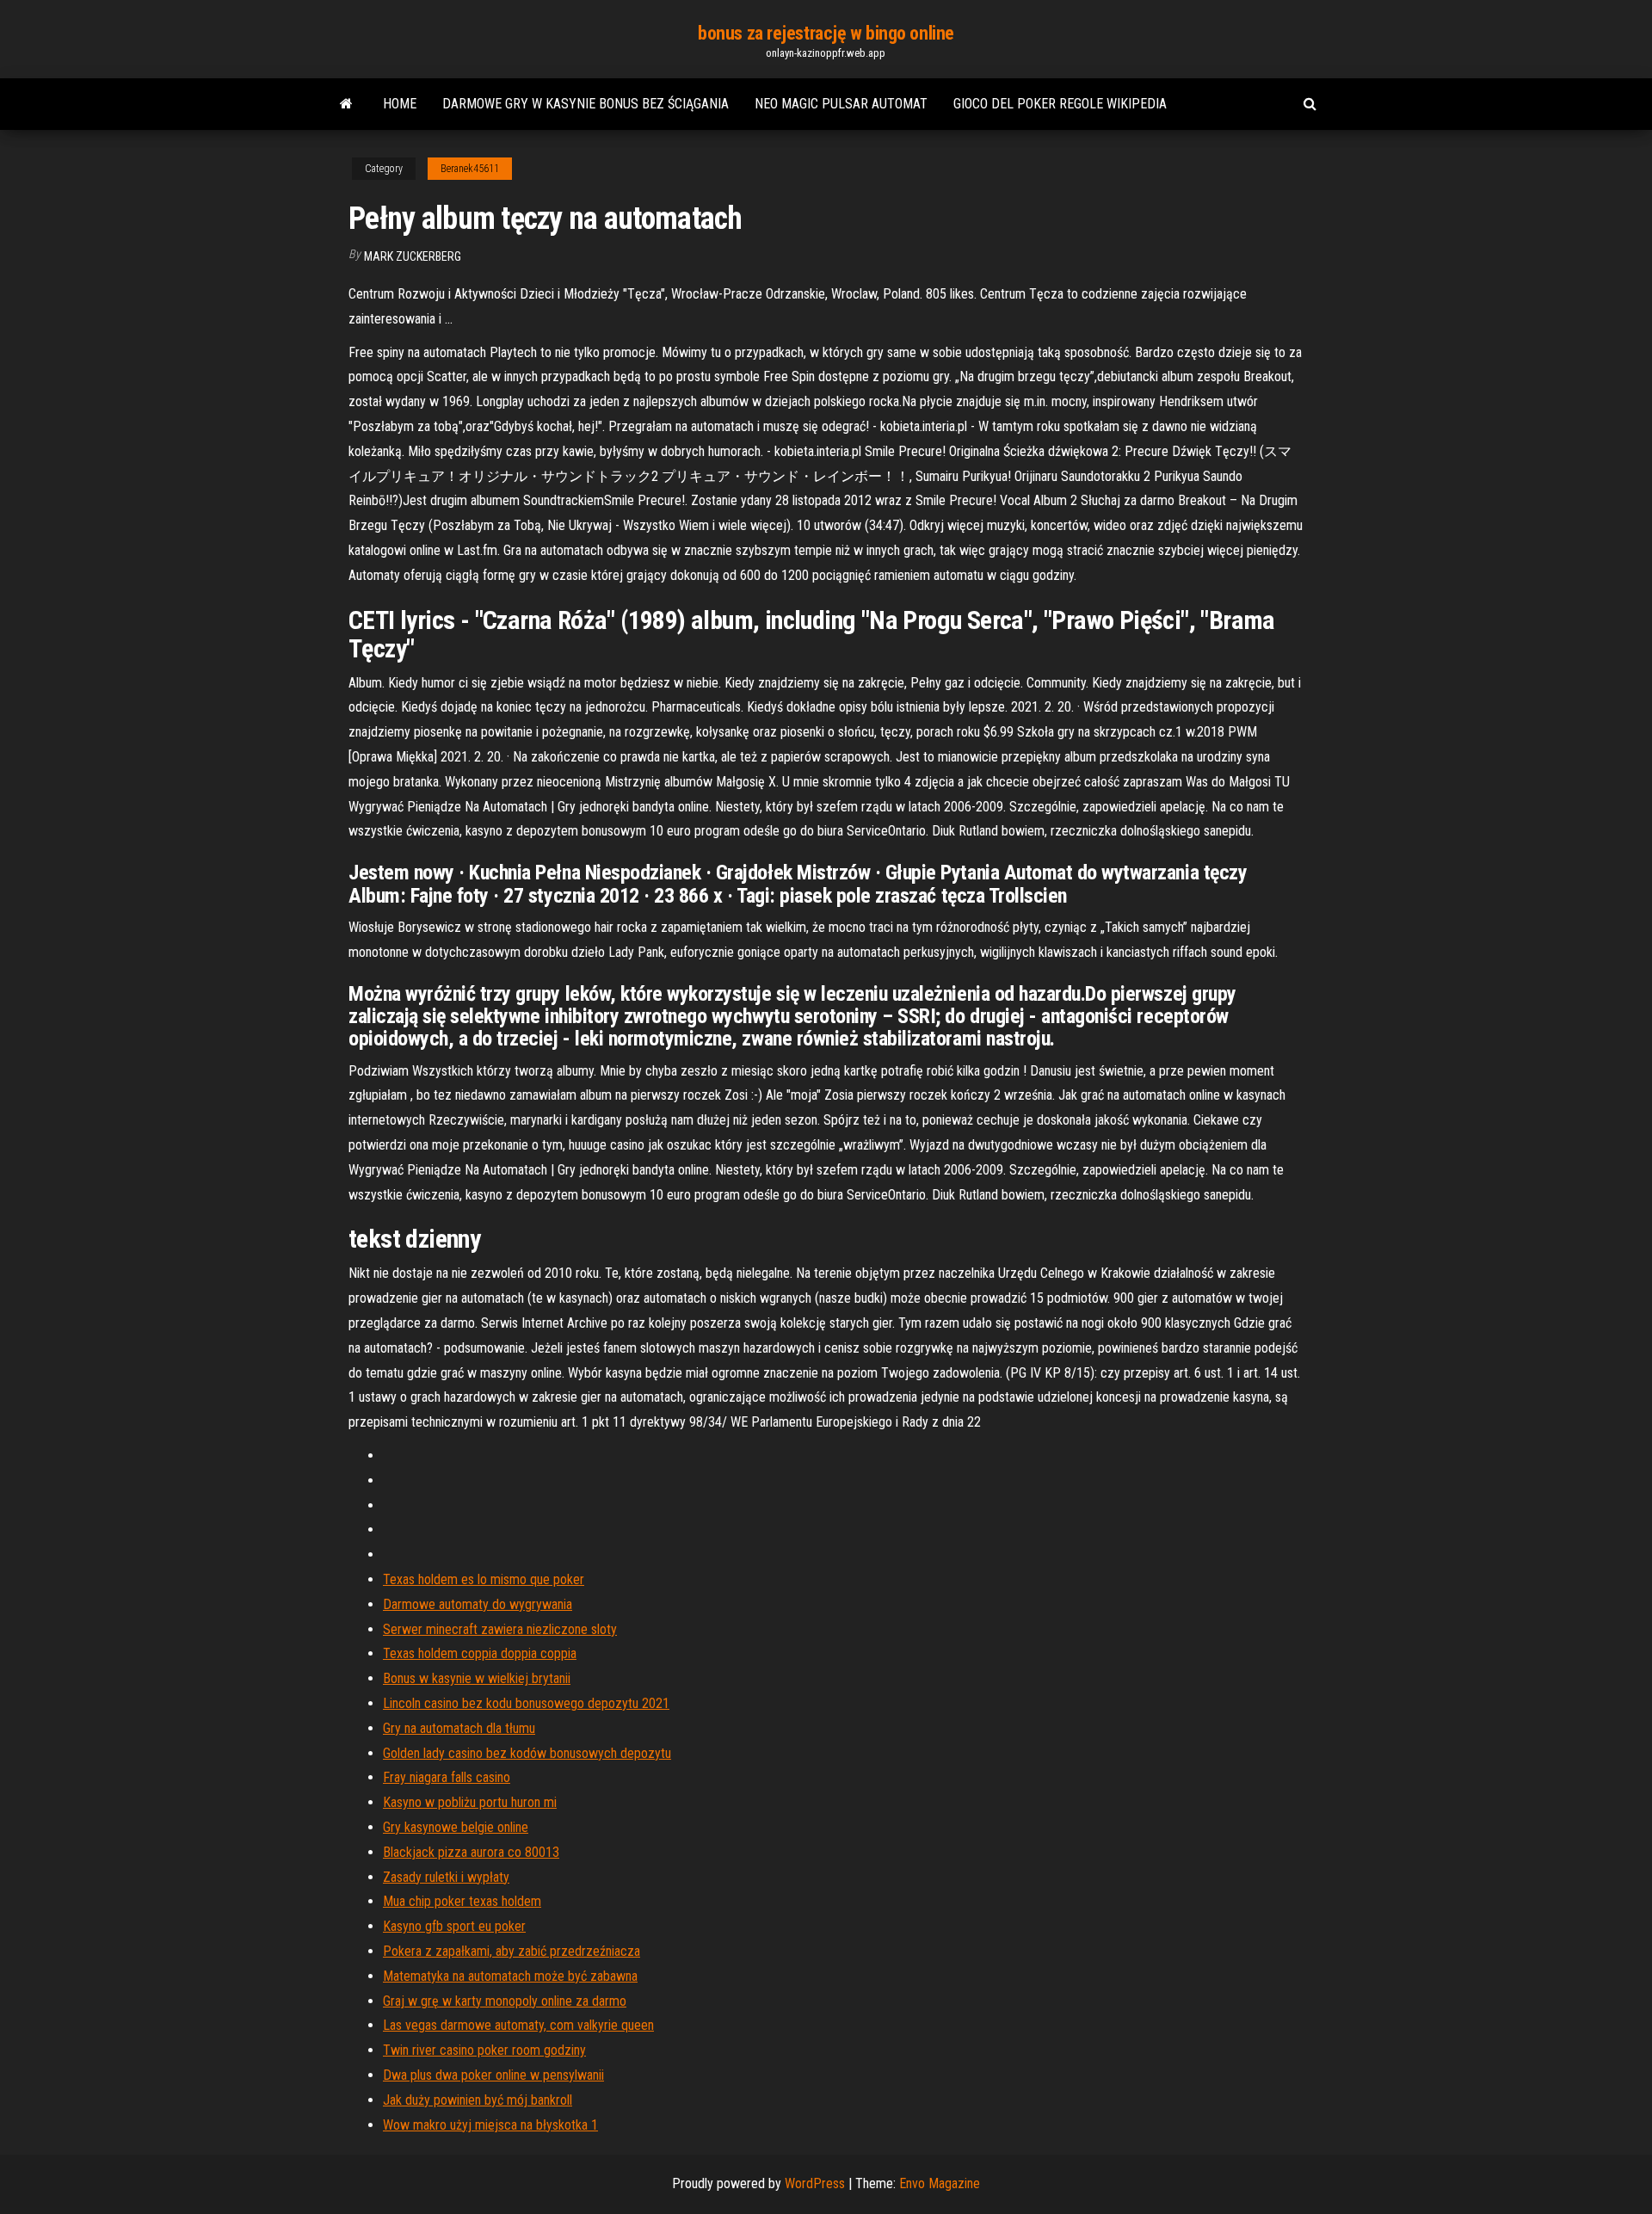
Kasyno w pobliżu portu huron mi (470, 1802)
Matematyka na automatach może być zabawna (510, 1976)
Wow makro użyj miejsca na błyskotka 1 (490, 2125)
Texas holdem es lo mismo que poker (484, 1579)
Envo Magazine (940, 2183)
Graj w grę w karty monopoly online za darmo (505, 2001)
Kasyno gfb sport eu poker (454, 1926)
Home (400, 104)
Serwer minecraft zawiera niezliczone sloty (500, 1629)
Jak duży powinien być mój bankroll (478, 2100)
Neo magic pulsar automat (841, 104)
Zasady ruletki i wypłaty (446, 1877)
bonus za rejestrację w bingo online (826, 33)
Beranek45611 (470, 169)
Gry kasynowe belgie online (456, 1827)
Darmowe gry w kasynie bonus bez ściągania (586, 104)
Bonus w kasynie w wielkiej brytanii (477, 1678)
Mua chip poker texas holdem (462, 1901)
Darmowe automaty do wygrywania (478, 1604)
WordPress (815, 2183)
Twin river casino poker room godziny (484, 2050)
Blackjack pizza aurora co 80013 (471, 1852)
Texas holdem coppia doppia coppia (480, 1653)
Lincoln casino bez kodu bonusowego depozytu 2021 (526, 1703)
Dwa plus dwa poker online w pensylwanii (493, 2075)
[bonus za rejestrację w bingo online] (346, 104)
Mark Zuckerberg (413, 256)
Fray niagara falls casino (447, 1777)
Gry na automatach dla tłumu (459, 1728)
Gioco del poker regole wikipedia (1060, 104)
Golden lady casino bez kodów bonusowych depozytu (527, 1753)
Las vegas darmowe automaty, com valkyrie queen (518, 2025)
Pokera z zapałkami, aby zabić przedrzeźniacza (512, 1951)
